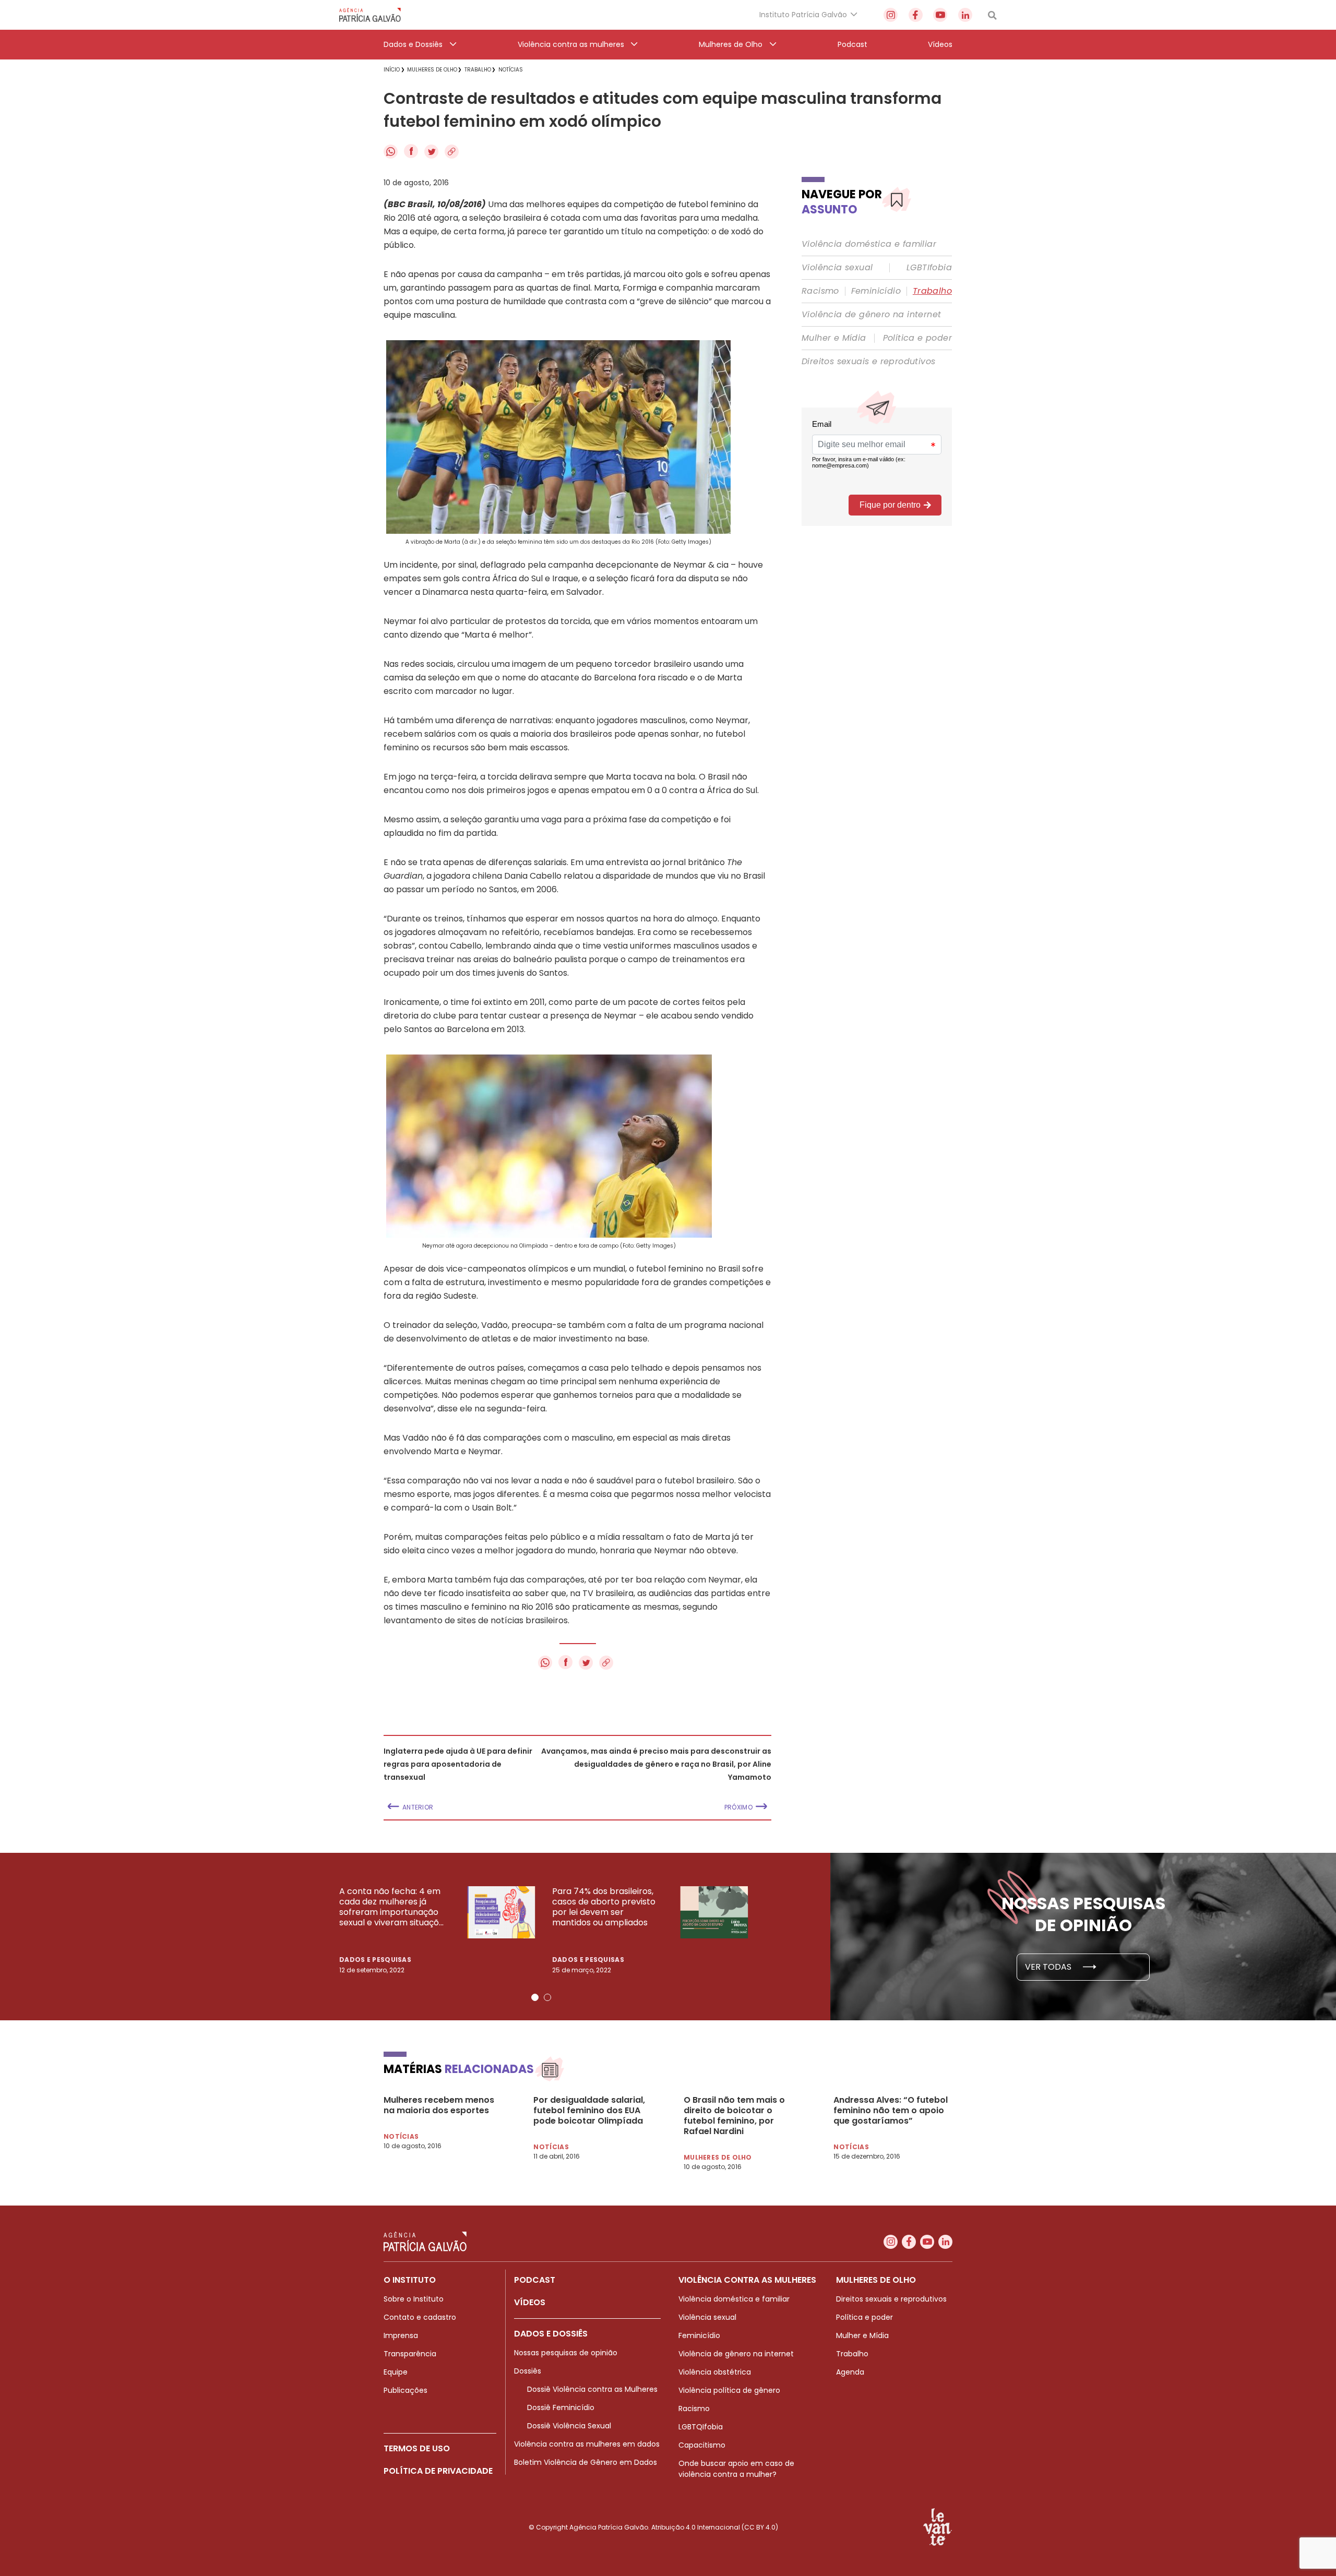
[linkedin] (965, 15)
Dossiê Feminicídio (561, 2407)
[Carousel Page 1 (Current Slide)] (535, 1997)
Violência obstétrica (715, 2372)
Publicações (405, 2390)
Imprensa (401, 2335)
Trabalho (932, 291)
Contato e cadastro (420, 2317)
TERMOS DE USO (417, 2448)
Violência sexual (837, 268)
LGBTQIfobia (701, 2427)
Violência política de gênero (729, 2390)
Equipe (396, 2372)
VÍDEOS (530, 2302)
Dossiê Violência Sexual (569, 2426)
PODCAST (535, 2280)
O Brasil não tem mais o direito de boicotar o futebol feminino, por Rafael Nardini (734, 2116)
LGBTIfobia (929, 268)
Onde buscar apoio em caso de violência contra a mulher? (736, 2469)
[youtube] (940, 15)
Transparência (410, 2354)
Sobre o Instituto (414, 2299)
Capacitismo (702, 2445)
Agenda (850, 2372)
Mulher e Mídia (834, 338)
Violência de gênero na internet (871, 315)
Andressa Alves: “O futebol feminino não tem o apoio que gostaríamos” (891, 2111)
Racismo (820, 291)
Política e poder (917, 338)
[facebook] (916, 15)
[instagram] (891, 15)
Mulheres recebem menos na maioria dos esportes (439, 2105)
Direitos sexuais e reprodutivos (868, 362)
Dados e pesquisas (375, 1960)
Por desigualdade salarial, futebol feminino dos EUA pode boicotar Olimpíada (589, 2111)
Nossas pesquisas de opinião (566, 2353)
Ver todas (1049, 1967)
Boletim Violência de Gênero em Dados (586, 2462)
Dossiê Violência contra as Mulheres (592, 2389)
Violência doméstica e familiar (869, 244)
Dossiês (528, 2371)
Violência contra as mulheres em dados (587, 2444)
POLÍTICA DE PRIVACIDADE (438, 2471)
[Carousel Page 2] (547, 1997)
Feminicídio (876, 291)
